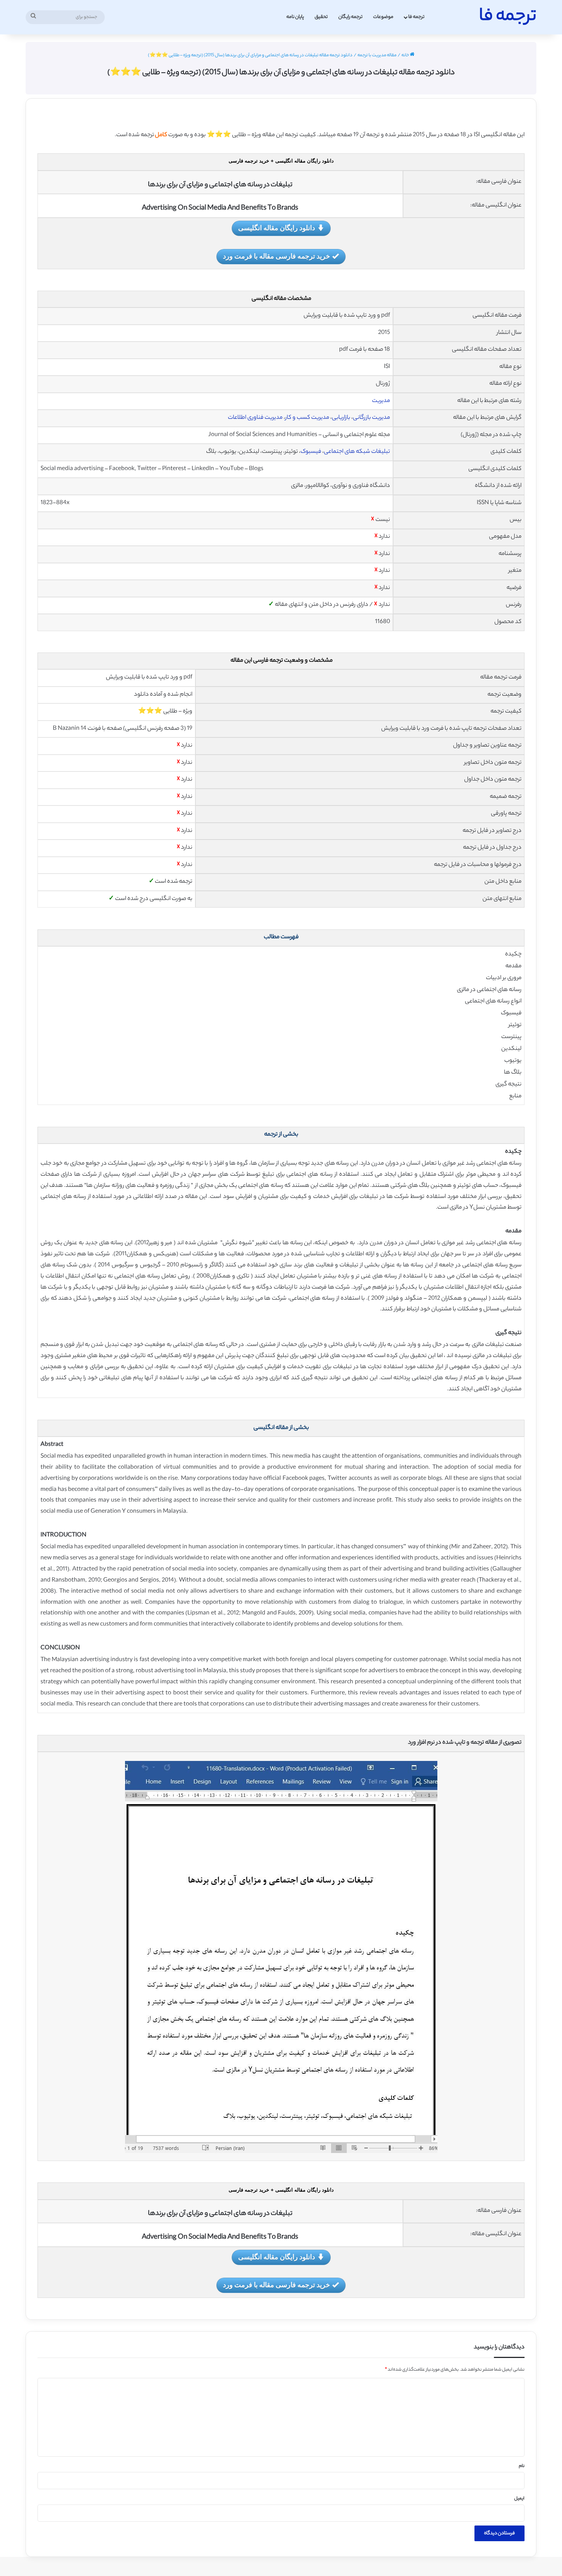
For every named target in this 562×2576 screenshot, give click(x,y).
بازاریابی (341, 418)
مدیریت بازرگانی (371, 418)
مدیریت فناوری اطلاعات (255, 418)
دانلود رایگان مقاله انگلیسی (277, 228)
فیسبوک (311, 452)
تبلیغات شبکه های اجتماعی (357, 452)
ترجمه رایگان (350, 17)
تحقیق (321, 17)
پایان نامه (295, 17)
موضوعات (383, 17)
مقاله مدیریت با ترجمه (377, 55)
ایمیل (519, 2499)
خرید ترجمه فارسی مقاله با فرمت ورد (276, 256)
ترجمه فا (416, 17)
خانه (406, 55)
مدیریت (381, 401)
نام (522, 2466)
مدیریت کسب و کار (307, 418)
